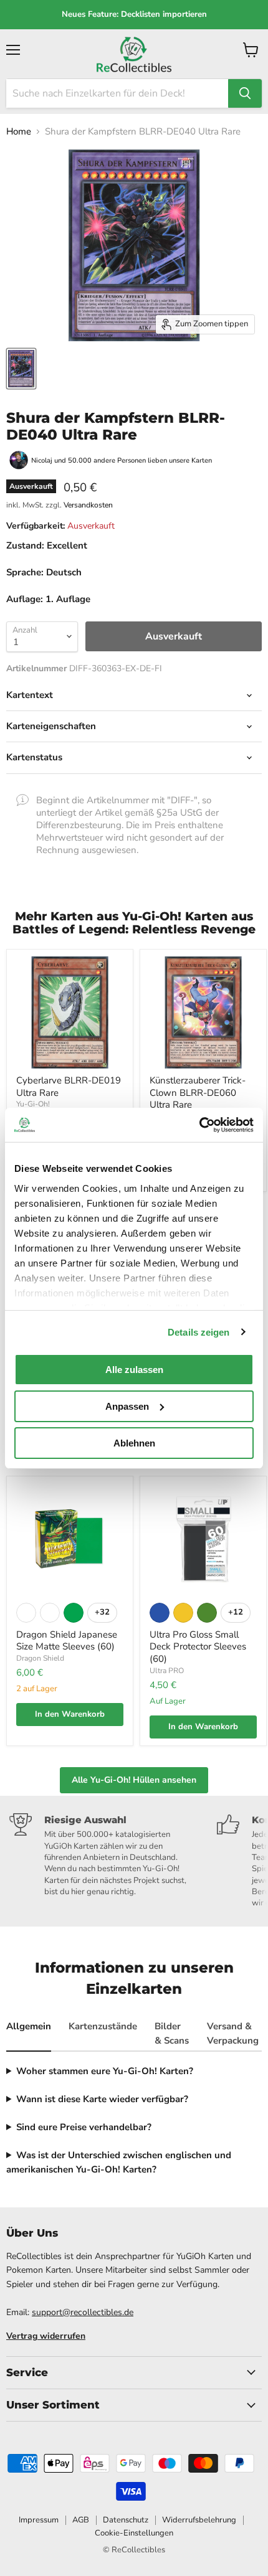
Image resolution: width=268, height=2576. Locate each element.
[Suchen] (245, 93)
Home (19, 132)
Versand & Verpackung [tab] (233, 2033)
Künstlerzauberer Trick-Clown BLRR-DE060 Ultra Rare (198, 1092)
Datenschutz (126, 2520)
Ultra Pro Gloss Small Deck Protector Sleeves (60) (198, 1647)
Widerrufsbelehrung (199, 2520)
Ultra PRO (167, 1671)
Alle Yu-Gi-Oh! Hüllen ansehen (134, 1780)
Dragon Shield (40, 1658)
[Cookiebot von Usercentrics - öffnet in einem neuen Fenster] (199, 1125)
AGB (81, 2520)
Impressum (39, 2520)
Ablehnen (134, 1442)
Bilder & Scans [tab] (172, 2033)
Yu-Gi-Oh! (33, 1104)
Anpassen (127, 1406)
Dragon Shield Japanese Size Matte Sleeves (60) (67, 1641)
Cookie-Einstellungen (134, 2533)
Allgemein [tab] (29, 2026)
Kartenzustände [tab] (103, 2026)
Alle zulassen (134, 1370)
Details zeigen (199, 1332)
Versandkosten (88, 505)
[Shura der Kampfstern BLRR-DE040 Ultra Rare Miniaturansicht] (21, 369)
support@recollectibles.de (83, 2312)
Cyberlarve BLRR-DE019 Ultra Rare (69, 1087)
